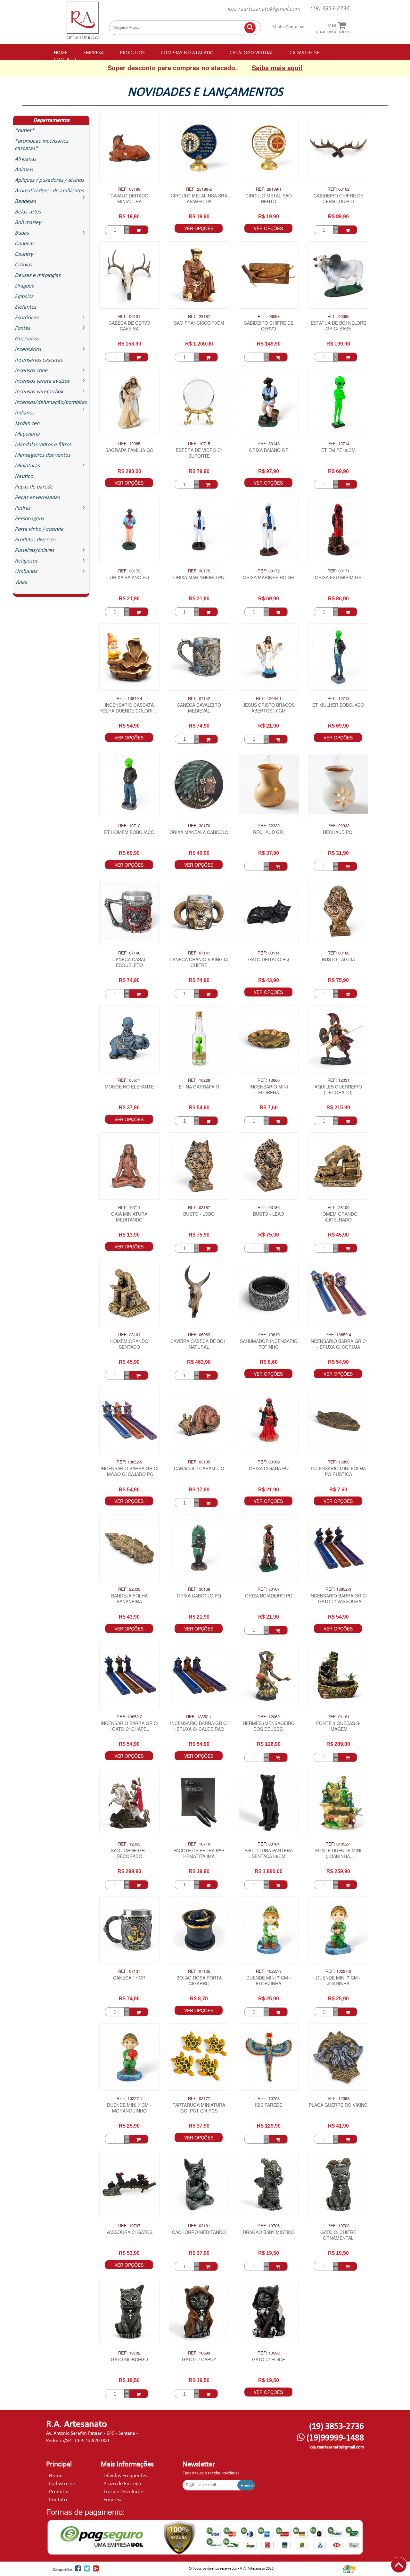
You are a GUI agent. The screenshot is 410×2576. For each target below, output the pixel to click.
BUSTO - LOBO (199, 1214)
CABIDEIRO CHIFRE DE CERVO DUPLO (338, 199)
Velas (21, 582)
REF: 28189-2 (199, 189)
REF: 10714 (338, 444)
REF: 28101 (129, 1335)
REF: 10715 (199, 444)
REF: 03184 (269, 1844)
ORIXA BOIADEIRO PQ (269, 1596)
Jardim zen (27, 424)
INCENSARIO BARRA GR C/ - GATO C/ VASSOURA (338, 1599)
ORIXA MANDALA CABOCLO (199, 832)
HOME (61, 52)
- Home (54, 2476)
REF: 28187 (199, 316)
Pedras (23, 508)
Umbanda (26, 572)
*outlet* (25, 131)
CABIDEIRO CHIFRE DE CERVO (269, 326)
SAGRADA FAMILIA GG (129, 450)
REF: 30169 (269, 1462)
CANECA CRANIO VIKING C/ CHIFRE (199, 962)
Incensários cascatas (39, 360)
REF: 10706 (269, 2226)
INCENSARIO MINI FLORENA (269, 1090)
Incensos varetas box (39, 392)
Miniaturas (27, 466)
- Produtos (58, 2492)
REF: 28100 (338, 1207)
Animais (24, 170)
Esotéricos (27, 318)
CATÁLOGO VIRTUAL (252, 52)
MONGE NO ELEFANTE (129, 1087)
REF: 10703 (338, 2226)
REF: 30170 (199, 826)
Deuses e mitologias (38, 275)
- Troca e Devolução (122, 2492)
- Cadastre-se (61, 2484)
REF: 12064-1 (269, 698)
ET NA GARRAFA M (199, 1087)
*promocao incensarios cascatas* (41, 145)
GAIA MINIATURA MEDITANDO (129, 1217)
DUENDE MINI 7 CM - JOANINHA (338, 1981)
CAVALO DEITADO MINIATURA (129, 199)
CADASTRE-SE (304, 52)
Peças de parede (34, 487)
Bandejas (25, 201)
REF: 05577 (129, 1080)
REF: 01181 (338, 1717)
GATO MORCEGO (129, 2359)
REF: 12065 (129, 444)
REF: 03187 (199, 1207)
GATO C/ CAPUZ (199, 2359)
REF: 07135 (199, 1971)
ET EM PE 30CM (338, 450)
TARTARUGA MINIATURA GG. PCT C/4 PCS (199, 2108)
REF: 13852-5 (129, 1462)
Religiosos (26, 561)
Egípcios (24, 297)
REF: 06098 (269, 316)
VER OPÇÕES (199, 228)
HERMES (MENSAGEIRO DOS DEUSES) (269, 1726)
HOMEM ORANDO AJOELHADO (338, 1217)
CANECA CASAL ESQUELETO (129, 962)
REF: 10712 (129, 826)
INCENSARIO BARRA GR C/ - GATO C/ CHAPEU (129, 1726)
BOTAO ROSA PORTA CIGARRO (199, 1981)
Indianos (25, 413)
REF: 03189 (129, 189)
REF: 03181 (199, 2226)
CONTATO (65, 59)
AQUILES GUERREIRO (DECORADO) (338, 1090)
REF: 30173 (129, 571)
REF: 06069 (199, 1335)
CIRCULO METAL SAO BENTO (269, 199)
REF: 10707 (129, 2226)
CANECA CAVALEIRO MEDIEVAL (199, 708)
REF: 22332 (269, 826)
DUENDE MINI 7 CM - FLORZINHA (269, 1981)
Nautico (24, 476)
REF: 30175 (199, 571)
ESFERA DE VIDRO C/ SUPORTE (199, 453)
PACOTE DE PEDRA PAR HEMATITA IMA (199, 1853)
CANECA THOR (129, 1978)
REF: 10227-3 (269, 1971)
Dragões (24, 286)
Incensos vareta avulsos (42, 381)
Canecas (25, 244)
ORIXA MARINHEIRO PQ (199, 577)
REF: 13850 (338, 1462)
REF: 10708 (269, 2098)
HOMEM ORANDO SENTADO (129, 1344)
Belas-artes (28, 212)
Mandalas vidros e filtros (43, 445)
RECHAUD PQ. (338, 832)
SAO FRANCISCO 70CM (199, 323)
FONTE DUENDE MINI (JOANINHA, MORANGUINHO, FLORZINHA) (338, 1854)
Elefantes (25, 307)
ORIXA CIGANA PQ (269, 1468)
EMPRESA (94, 52)
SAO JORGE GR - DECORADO (129, 1853)
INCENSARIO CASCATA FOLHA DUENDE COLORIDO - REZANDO (129, 708)
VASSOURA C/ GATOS (129, 2232)
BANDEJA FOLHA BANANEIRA (129, 1599)
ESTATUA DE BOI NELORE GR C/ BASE (338, 326)
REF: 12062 (269, 1717)
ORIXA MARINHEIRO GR (269, 577)
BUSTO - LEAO (269, 1214)
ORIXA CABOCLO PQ (199, 1596)
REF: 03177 (199, 2098)
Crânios (23, 265)
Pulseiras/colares (34, 550)
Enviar (247, 2485)
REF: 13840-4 (129, 698)
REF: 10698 (269, 2353)
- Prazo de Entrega (121, 2484)
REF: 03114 (269, 953)
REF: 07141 (199, 953)
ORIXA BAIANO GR (269, 450)
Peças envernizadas (37, 498)
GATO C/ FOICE (269, 2359)
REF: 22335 (129, 1589)
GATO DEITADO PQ (269, 959)
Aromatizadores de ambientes (49, 191)
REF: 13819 (269, 1335)
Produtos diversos (35, 540)
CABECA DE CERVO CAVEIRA (129, 326)
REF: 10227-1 (129, 2098)
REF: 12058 (338, 2098)
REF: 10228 (199, 1080)
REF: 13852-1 (199, 1717)
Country (24, 254)
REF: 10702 (129, 2353)
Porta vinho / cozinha (39, 529)
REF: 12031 (338, 1080)
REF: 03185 (199, 1462)
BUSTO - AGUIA (338, 959)
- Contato (57, 2500)
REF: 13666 (269, 1080)
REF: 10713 (338, 698)
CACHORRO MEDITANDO (199, 2232)
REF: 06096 (338, 316)
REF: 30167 (269, 1589)
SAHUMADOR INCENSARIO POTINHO (269, 1344)
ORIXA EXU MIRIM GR (338, 577)
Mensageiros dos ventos (42, 455)
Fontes (22, 328)
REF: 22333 (338, 826)
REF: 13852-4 (338, 1335)
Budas (22, 233)
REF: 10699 (199, 2353)
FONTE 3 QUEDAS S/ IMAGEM (338, 1726)
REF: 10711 (129, 1207)
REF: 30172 (269, 571)
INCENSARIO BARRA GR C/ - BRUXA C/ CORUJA (338, 1344)
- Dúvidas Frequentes (124, 2476)
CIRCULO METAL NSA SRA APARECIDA (199, 199)
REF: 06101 (129, 316)
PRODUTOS (132, 52)
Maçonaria (27, 434)
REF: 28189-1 (269, 189)
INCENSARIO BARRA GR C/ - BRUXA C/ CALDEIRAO (199, 1726)
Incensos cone (31, 371)
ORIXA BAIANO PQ (129, 577)
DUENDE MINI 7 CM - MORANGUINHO (129, 2108)
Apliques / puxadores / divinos (49, 180)
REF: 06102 (338, 189)
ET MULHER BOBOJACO (338, 705)
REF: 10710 (199, 1844)
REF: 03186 (269, 1207)
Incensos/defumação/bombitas (51, 402)
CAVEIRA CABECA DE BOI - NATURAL (199, 1344)
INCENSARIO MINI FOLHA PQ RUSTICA (338, 1471)
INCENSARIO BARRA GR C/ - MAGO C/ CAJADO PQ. (129, 1471)
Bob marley (28, 223)
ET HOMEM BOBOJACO (129, 832)
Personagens (29, 519)
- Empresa (112, 2500)
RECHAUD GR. (269, 832)
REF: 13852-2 (129, 1717)
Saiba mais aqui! (277, 67)
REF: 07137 (129, 1971)
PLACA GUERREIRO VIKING (338, 2105)
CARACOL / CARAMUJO (199, 1468)
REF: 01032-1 (338, 1844)
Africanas (25, 159)
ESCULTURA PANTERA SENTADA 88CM (269, 1853)
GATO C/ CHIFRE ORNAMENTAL (338, 2235)
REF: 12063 (129, 1844)
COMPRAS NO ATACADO (187, 52)
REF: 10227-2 (338, 1971)
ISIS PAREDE (269, 2105)
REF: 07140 (129, 953)
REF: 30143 (269, 444)
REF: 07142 (199, 698)
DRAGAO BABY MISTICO (269, 2232)
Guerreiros (27, 339)
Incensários (28, 350)
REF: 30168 (199, 1589)
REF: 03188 (338, 953)
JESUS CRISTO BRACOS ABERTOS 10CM (269, 708)
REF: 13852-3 (338, 1589)
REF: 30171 (338, 571)
